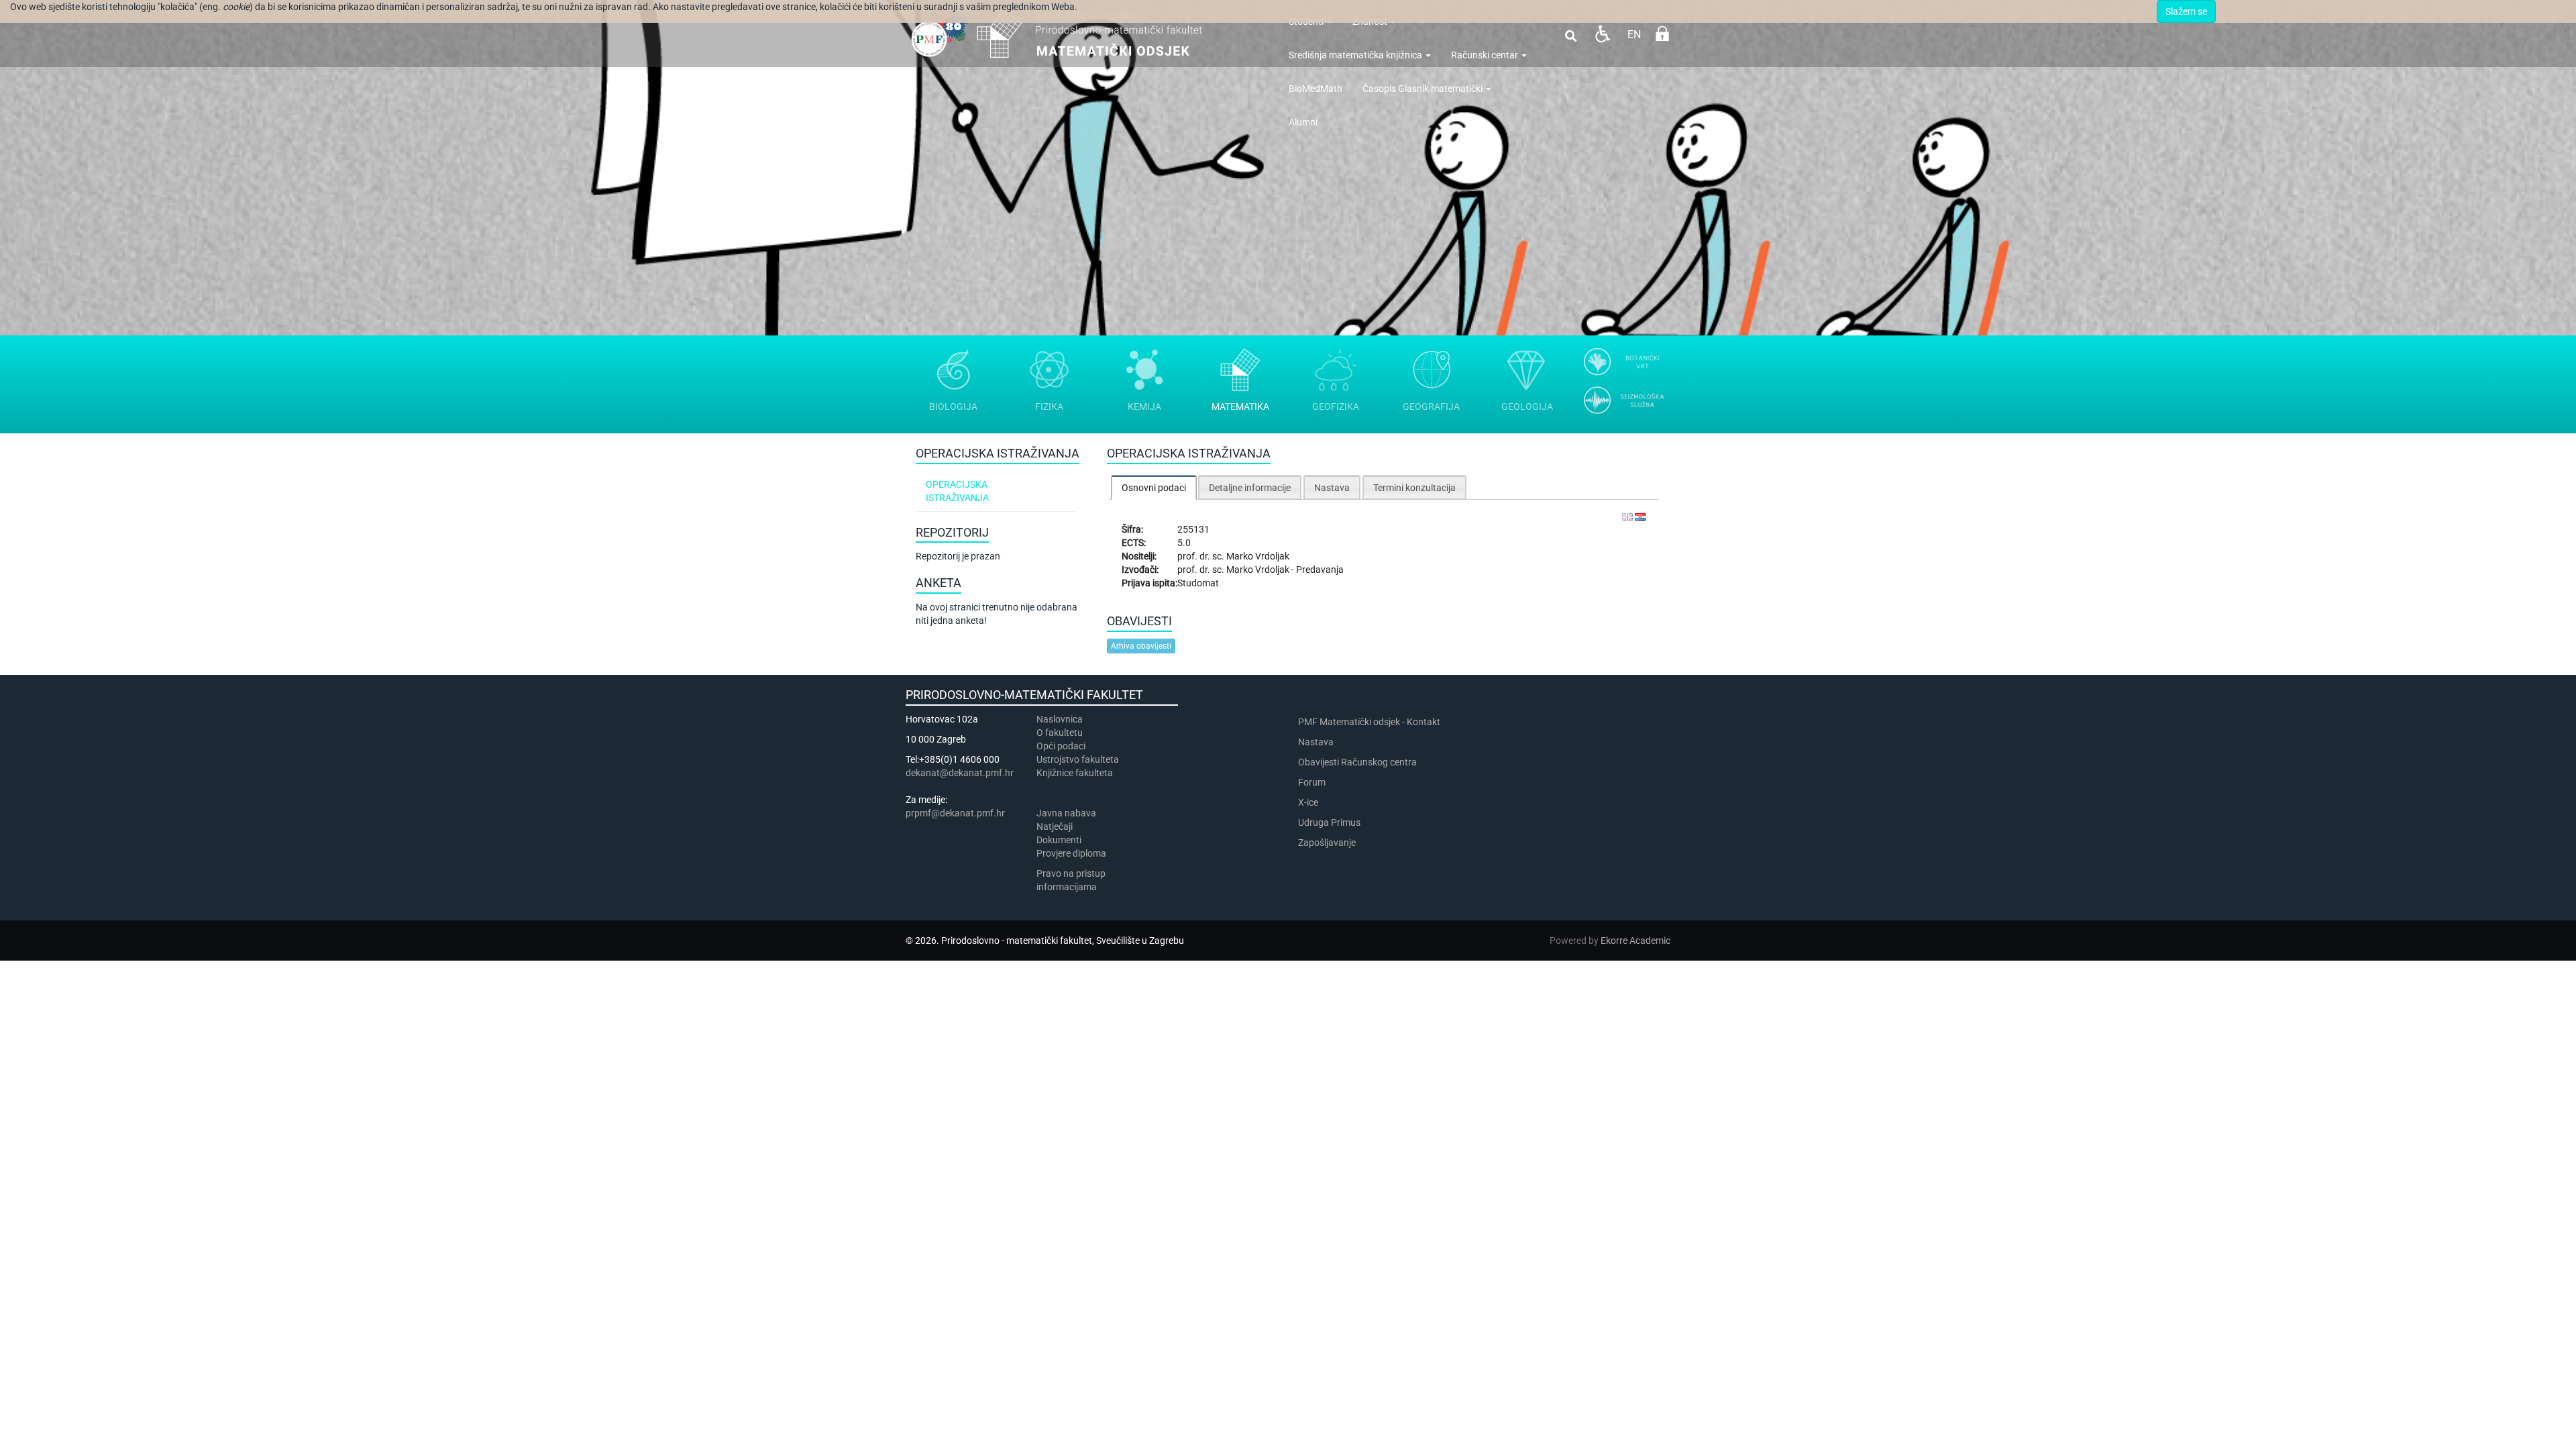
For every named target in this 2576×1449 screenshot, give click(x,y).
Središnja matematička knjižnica (1356, 55)
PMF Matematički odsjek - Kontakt (1369, 722)
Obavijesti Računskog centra (1357, 762)
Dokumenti (1059, 840)
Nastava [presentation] (1332, 488)
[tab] (1154, 487)
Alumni (1303, 122)
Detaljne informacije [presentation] (1250, 488)
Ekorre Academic (1635, 941)
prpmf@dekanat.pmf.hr (955, 813)
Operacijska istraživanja (957, 491)
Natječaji (1055, 826)
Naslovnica (1060, 719)
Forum (1312, 782)
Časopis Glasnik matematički (1424, 89)
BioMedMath (1316, 89)
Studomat (1198, 583)
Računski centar (1486, 55)
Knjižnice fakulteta (1075, 773)
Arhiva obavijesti (1141, 646)
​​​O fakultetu (1060, 733)
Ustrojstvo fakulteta (1078, 759)
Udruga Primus (1329, 822)
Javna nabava (1066, 813)
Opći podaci (1061, 746)
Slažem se (2186, 11)
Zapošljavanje (1327, 843)
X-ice (1308, 802)
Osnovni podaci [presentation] (1154, 488)
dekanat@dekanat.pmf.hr (960, 773)
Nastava (1316, 742)
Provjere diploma (1071, 853)
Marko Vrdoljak (1258, 556)
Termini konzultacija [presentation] (1414, 488)
